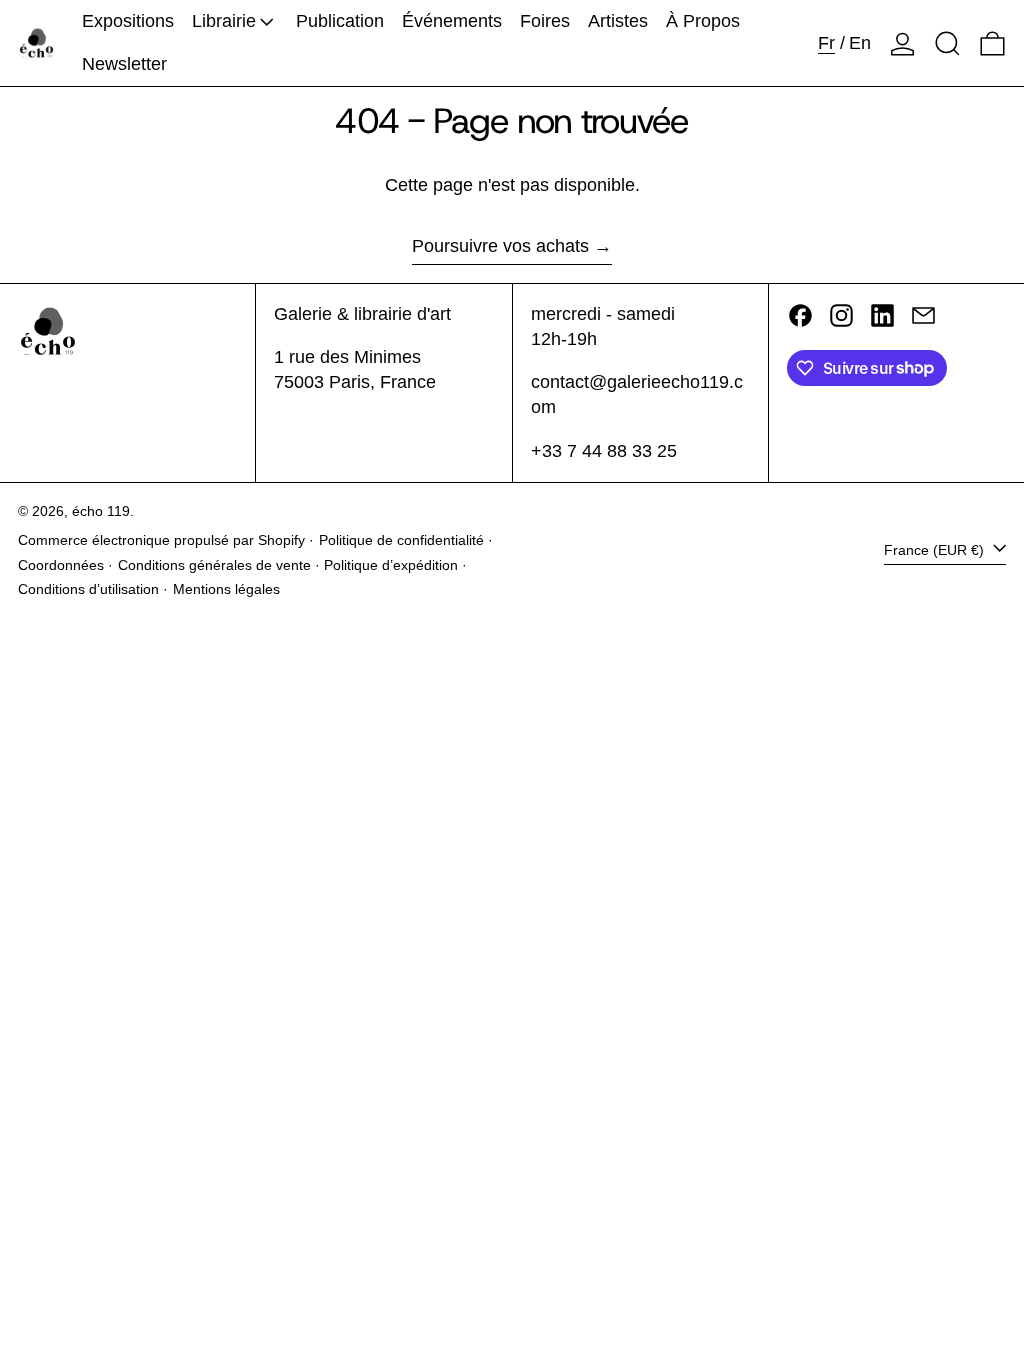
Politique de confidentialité (401, 540)
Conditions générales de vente (214, 565)
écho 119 (101, 511)
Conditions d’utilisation (88, 589)
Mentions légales (226, 589)
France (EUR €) (936, 550)
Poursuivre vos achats (500, 246)
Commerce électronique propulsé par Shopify (161, 540)
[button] (947, 43)
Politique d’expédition (391, 565)
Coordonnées (61, 565)
